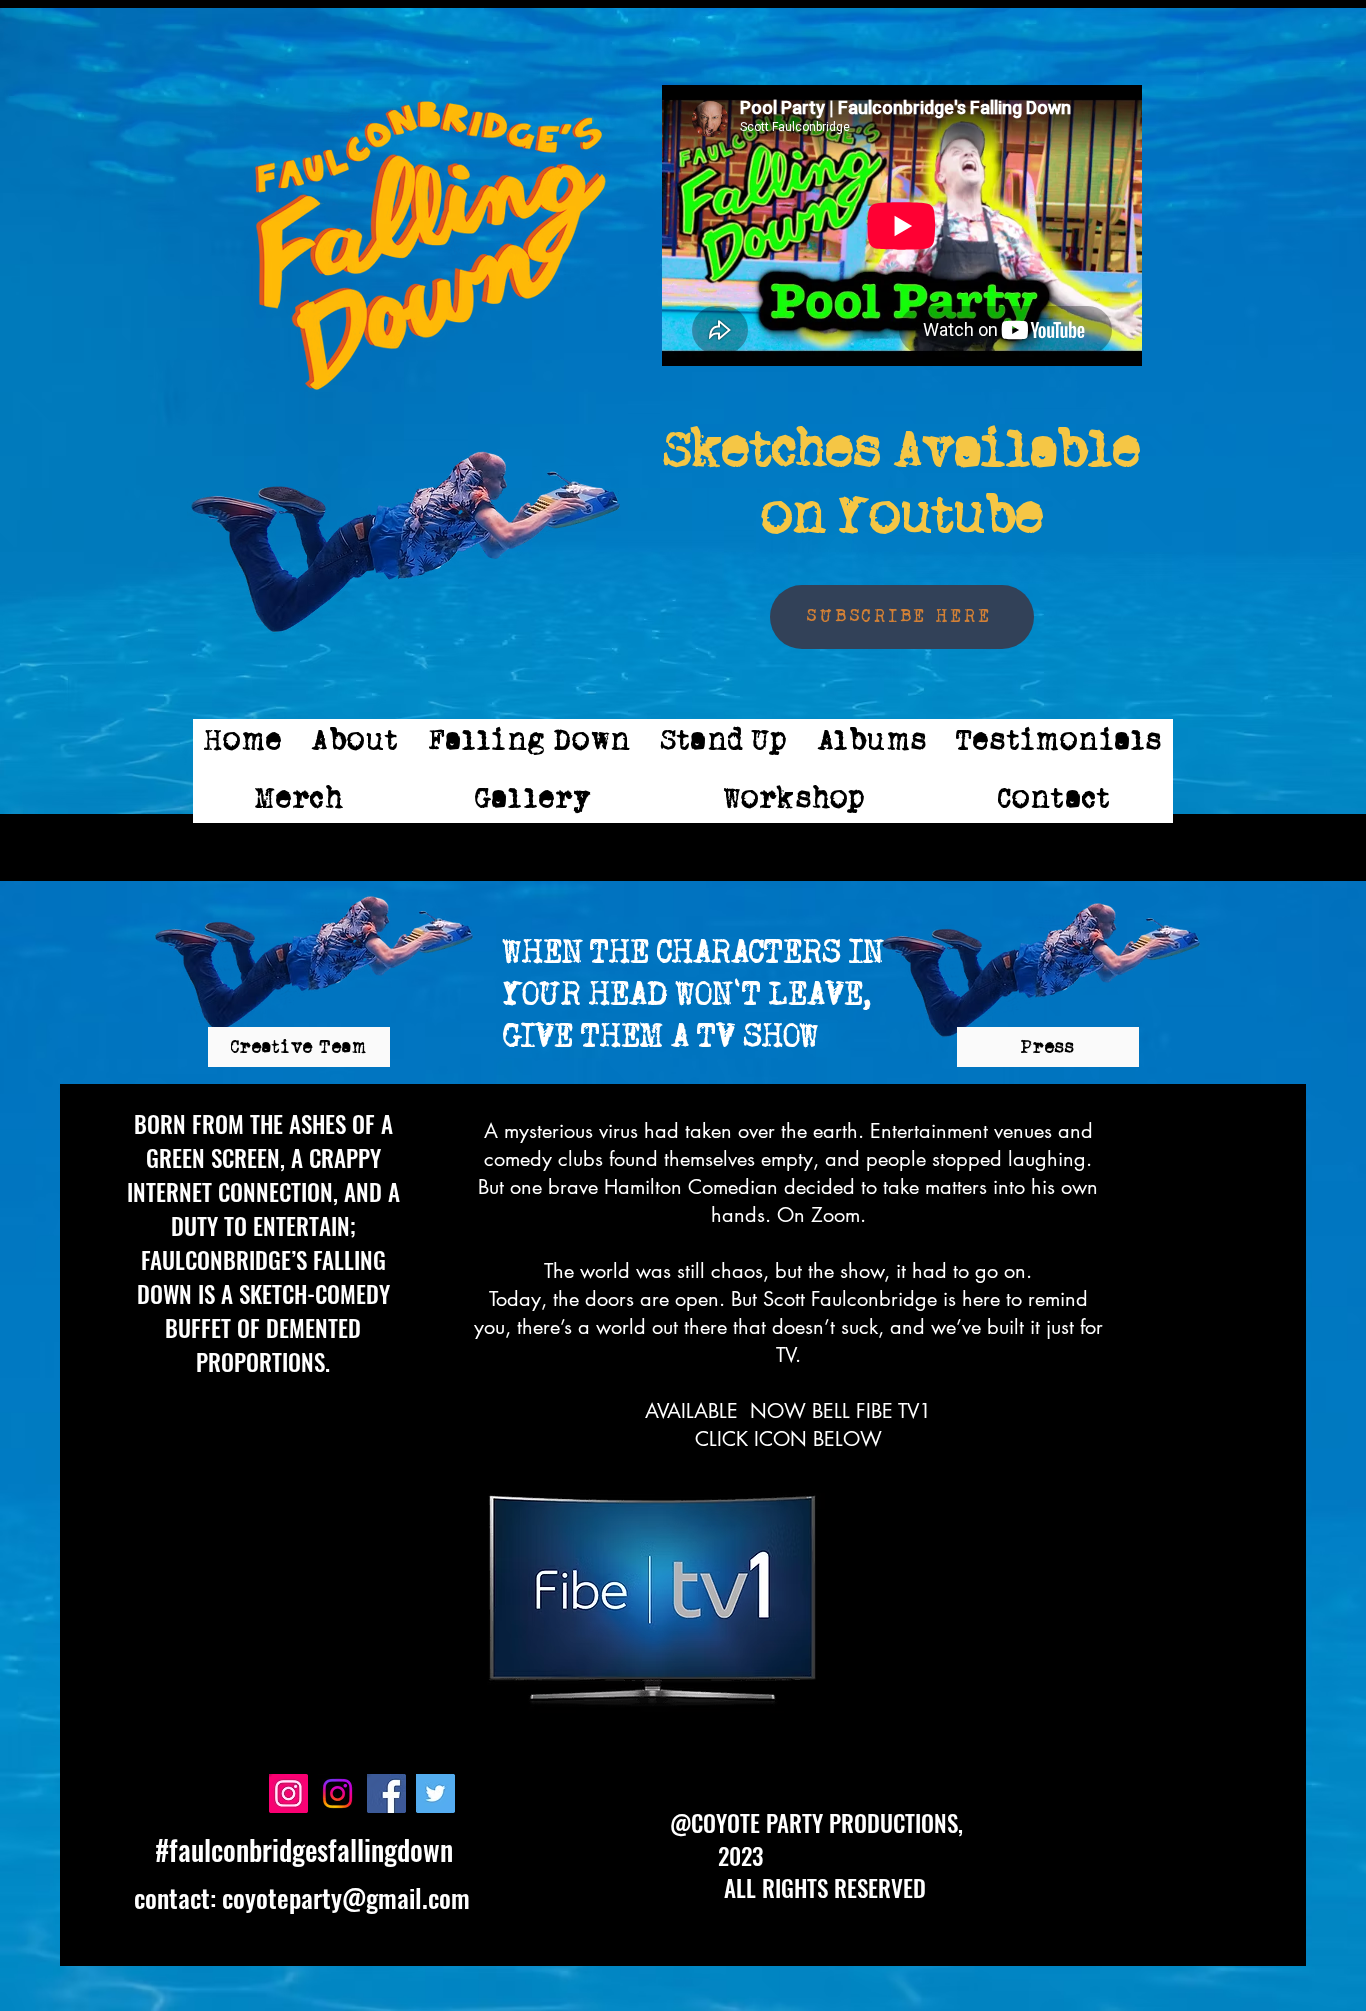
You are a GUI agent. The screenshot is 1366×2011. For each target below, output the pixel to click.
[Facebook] (386, 1793)
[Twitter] (435, 1793)
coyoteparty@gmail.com (346, 1897)
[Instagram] (288, 1793)
